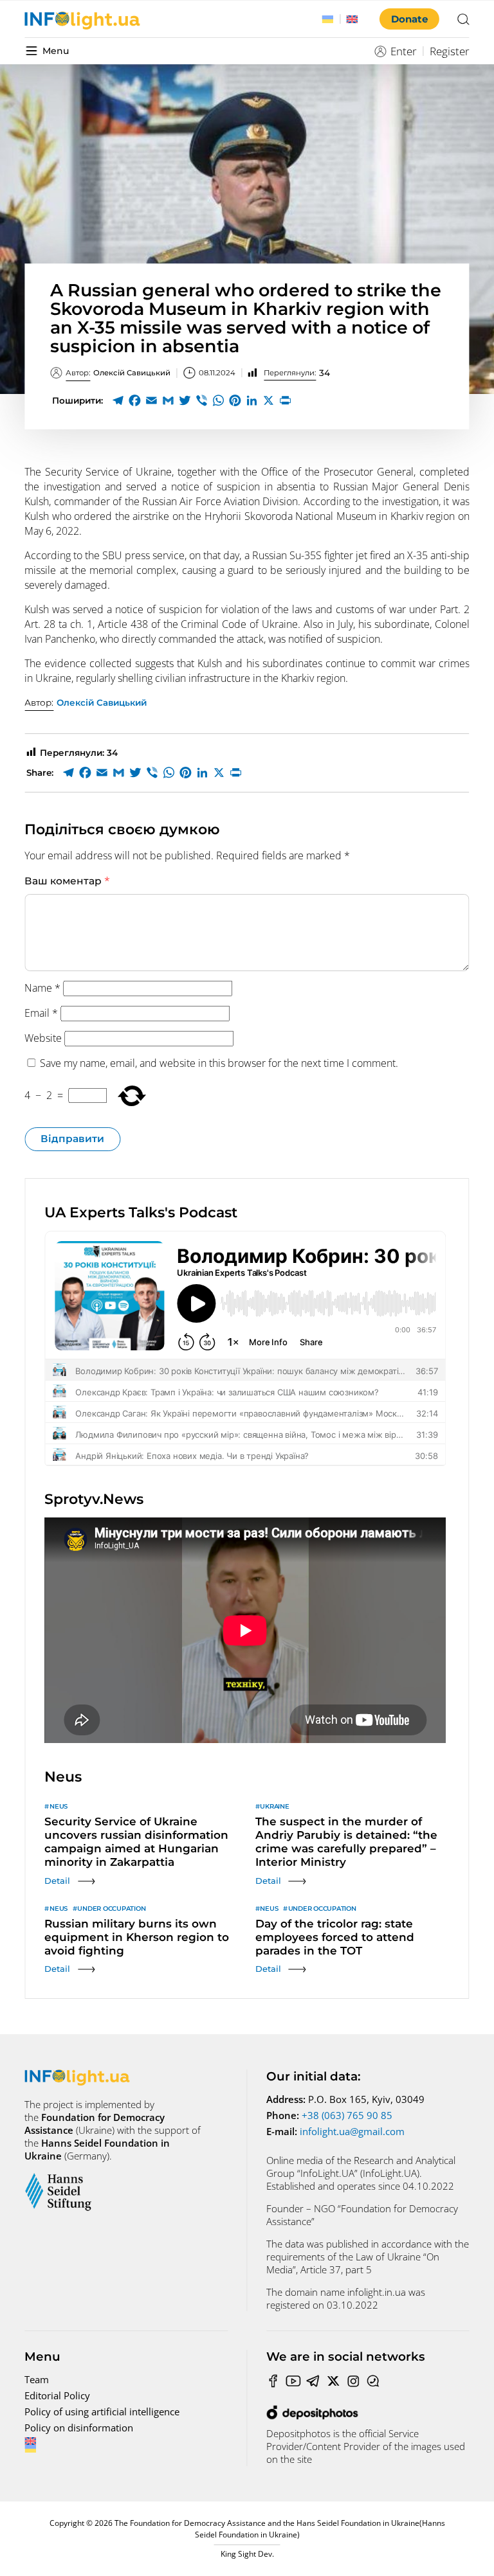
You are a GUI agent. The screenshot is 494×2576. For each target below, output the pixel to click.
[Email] (151, 400)
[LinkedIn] (252, 400)
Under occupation (111, 1909)
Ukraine (274, 1806)
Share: (40, 773)
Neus (59, 1806)
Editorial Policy (57, 2395)
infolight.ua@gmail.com (352, 2131)
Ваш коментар (67, 881)
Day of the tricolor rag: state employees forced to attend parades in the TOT (335, 1937)
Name (42, 988)
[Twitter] (185, 400)
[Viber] (201, 400)
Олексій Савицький (118, 373)
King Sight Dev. (247, 2554)
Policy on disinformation (79, 2428)
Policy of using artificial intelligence (102, 2411)
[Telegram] (118, 400)
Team (37, 2379)
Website (43, 1038)
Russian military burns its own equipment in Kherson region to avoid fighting (137, 1937)
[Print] (285, 400)
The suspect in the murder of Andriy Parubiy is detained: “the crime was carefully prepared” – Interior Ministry (346, 1842)
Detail (57, 1881)
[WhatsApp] (218, 400)
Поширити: (78, 400)
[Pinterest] (235, 400)
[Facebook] (134, 400)
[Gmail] (168, 400)
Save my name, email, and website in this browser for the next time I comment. (219, 1063)
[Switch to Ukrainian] (328, 19)
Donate (409, 19)
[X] (268, 400)
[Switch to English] (352, 19)
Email (41, 1013)
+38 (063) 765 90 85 (347, 2115)
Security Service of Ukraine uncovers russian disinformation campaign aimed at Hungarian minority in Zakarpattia (136, 1842)
